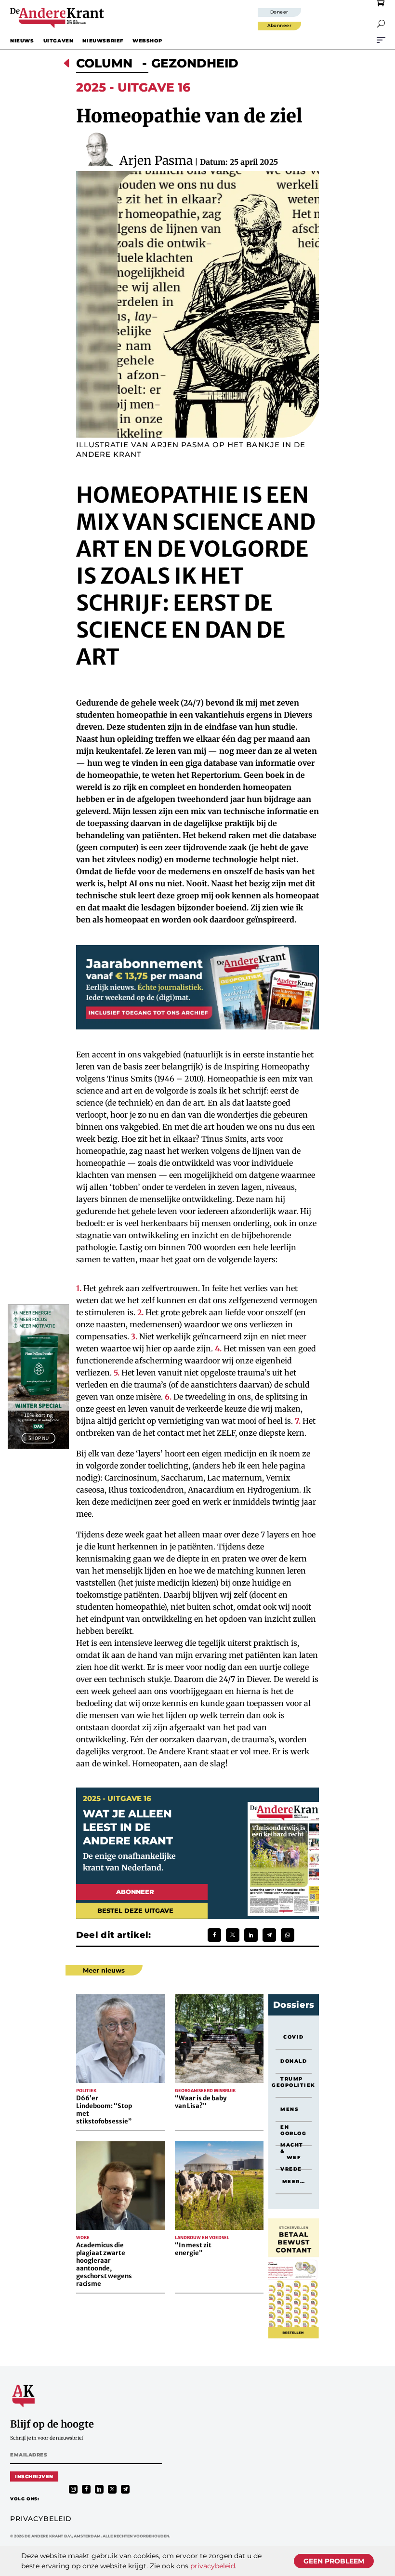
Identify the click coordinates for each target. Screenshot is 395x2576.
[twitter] (112, 2489)
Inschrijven (34, 2476)
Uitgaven (59, 41)
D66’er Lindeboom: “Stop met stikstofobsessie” (104, 2110)
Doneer (279, 12)
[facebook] (86, 2489)
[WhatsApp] (288, 1935)
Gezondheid (195, 63)
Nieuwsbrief (103, 41)
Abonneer (280, 25)
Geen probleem (334, 2561)
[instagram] (73, 2489)
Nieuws (22, 41)
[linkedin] (99, 2489)
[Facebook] (214, 1935)
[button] (381, 24)
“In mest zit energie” (193, 2249)
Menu (381, 40)
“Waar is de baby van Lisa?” (201, 2102)
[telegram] (125, 2489)
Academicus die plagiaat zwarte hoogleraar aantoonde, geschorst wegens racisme (104, 2264)
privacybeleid (213, 2566)
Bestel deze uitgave (135, 1910)
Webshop (147, 41)
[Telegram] (269, 1935)
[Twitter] (233, 1935)
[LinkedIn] (251, 1935)
